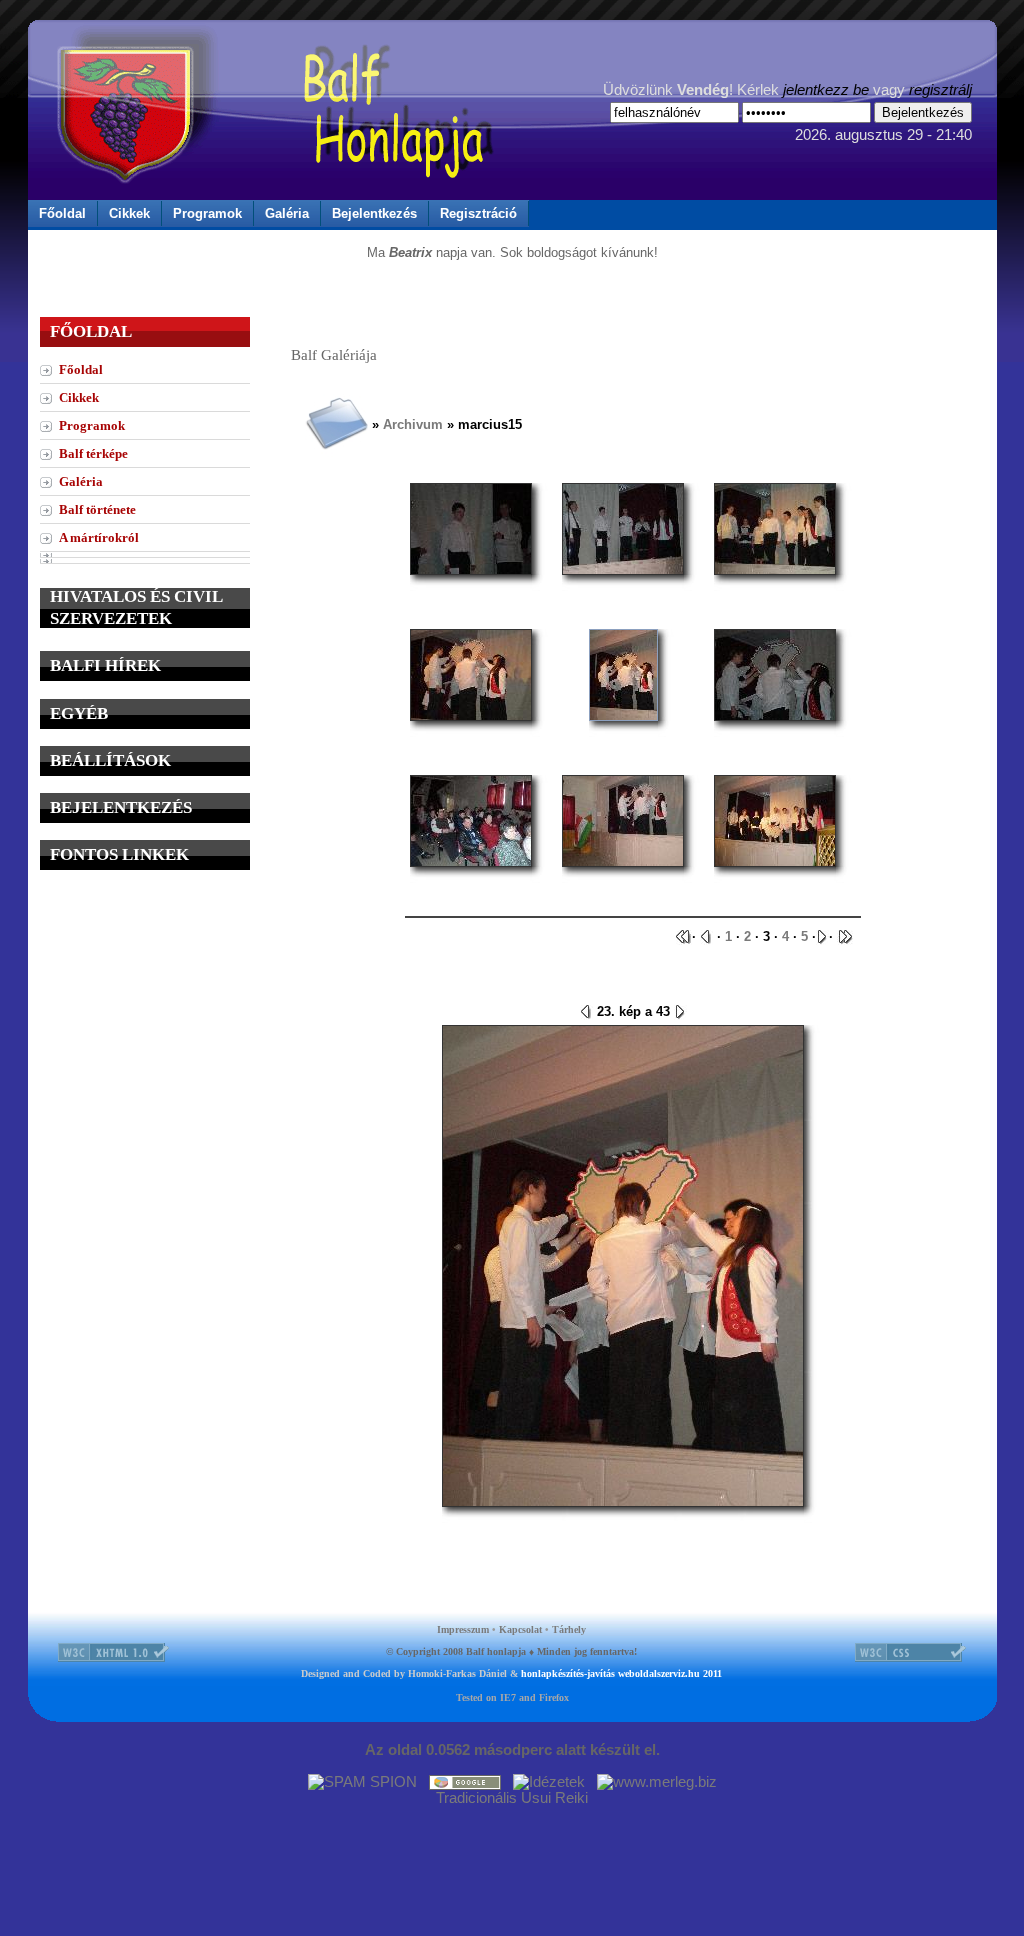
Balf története (97, 509)
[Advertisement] (145, 1012)
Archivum (413, 424)
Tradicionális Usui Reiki (512, 1798)
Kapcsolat (520, 1629)
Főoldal (62, 213)
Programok (207, 213)
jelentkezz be (826, 90)
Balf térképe (93, 453)
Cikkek (129, 213)
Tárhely (569, 1629)
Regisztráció (478, 213)
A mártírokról (99, 537)
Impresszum (463, 1629)
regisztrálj (940, 90)
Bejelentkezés (374, 213)
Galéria (287, 213)
